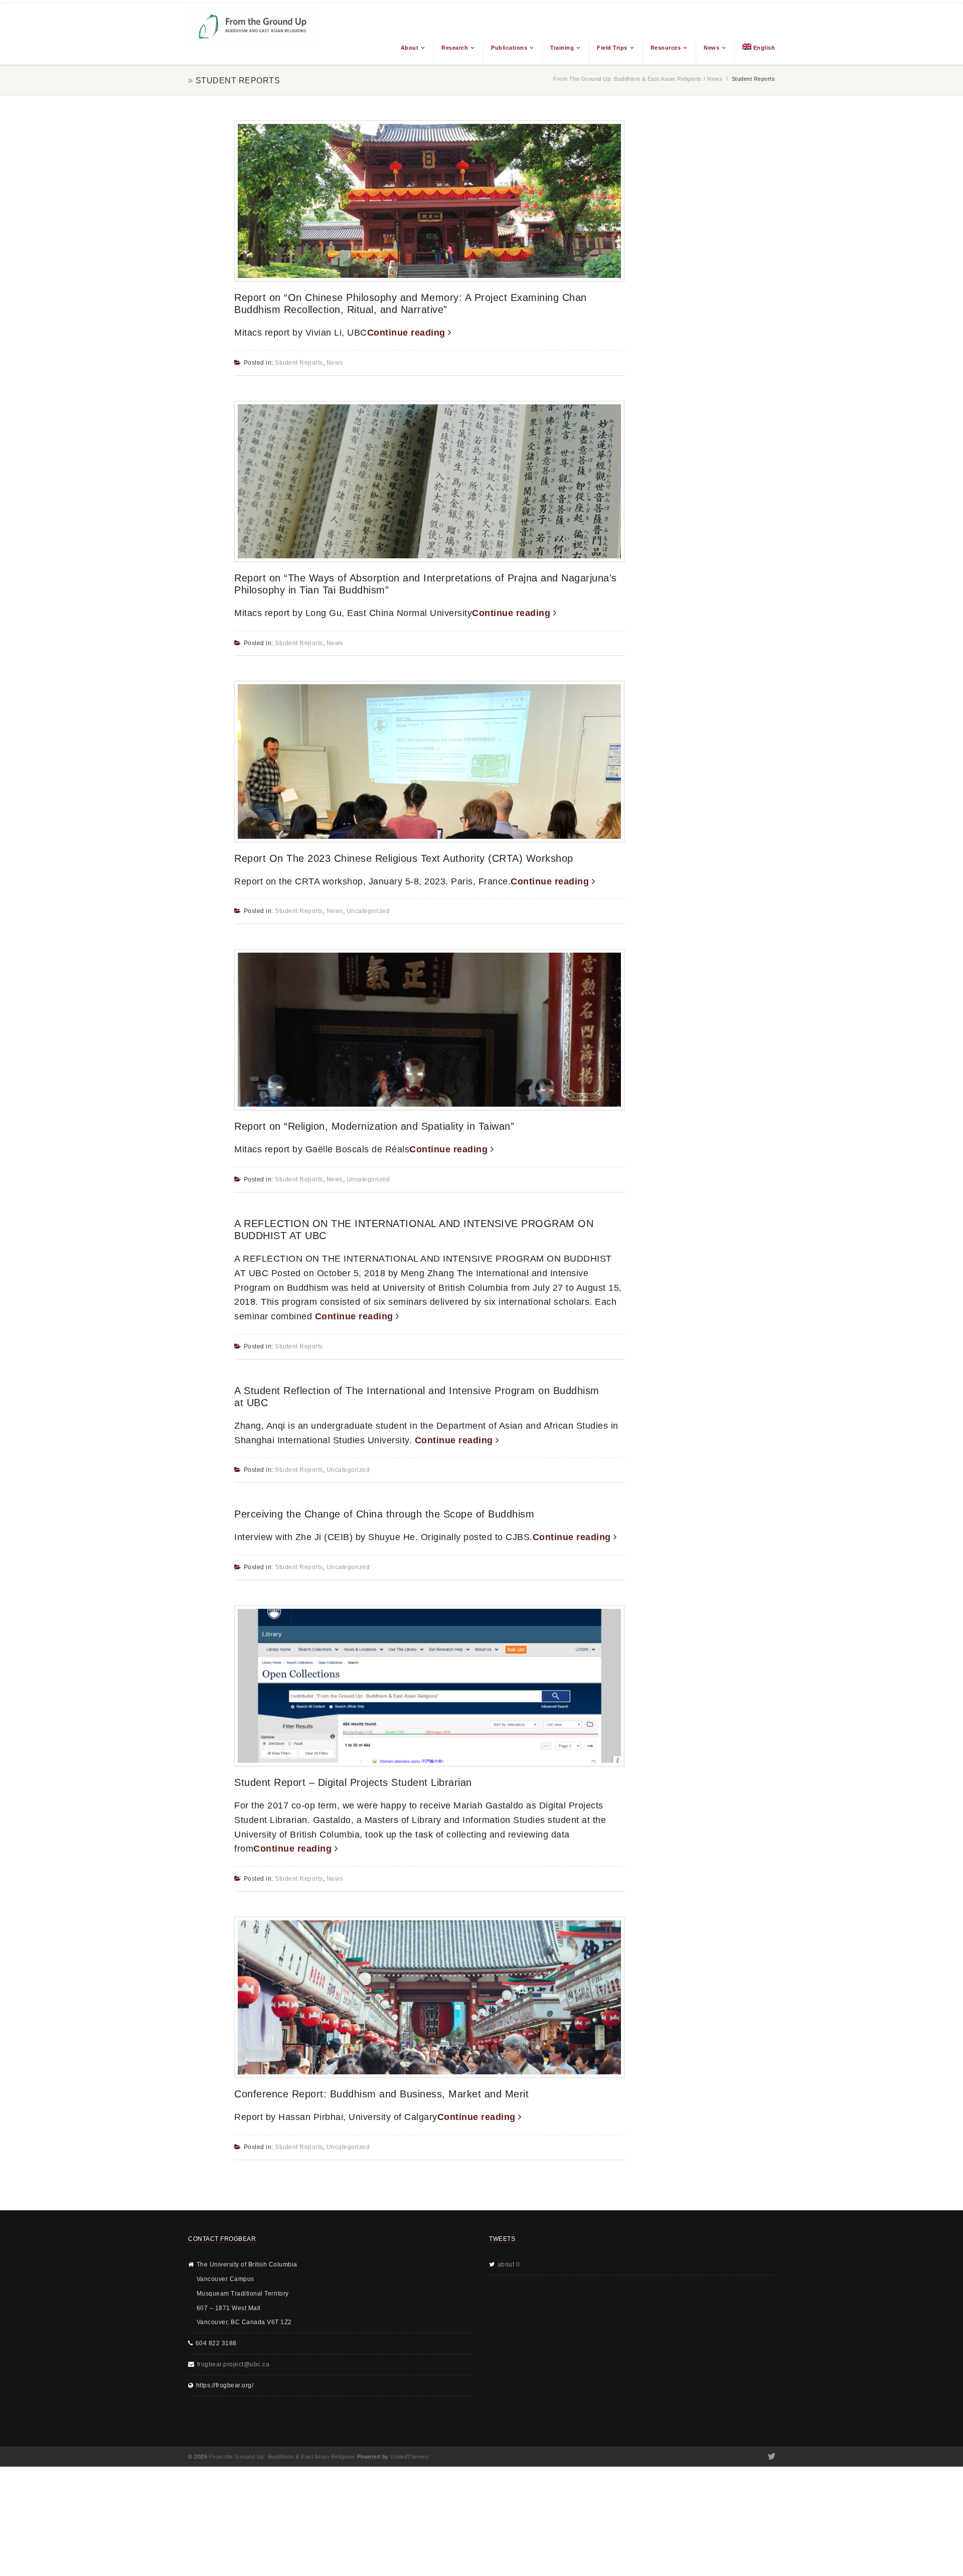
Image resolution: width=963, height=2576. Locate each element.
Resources (666, 48)
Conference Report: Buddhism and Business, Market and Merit (381, 2094)
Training (562, 48)
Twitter (771, 2457)
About (410, 48)
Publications (509, 48)
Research (455, 48)
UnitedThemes (410, 2457)
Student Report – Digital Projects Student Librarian (353, 1782)
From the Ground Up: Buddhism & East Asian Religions (627, 79)
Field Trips (612, 48)
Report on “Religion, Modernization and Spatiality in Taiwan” (374, 1126)
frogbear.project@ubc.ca (233, 2364)
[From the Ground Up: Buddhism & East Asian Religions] (253, 34)
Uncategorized (368, 911)
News (711, 48)
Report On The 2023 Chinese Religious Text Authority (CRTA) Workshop (404, 858)
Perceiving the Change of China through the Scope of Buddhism (384, 1514)
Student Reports (299, 363)
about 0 (509, 2264)
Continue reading (408, 333)
